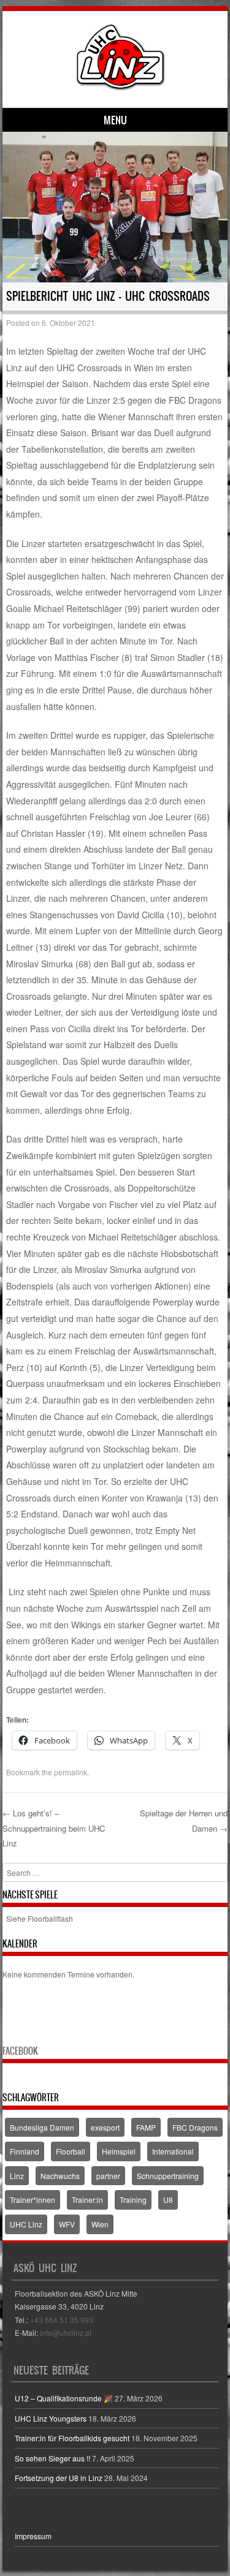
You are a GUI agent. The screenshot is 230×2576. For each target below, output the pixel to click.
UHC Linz (26, 2224)
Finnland (25, 2151)
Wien (100, 2224)
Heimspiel (119, 2151)
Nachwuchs (60, 2176)
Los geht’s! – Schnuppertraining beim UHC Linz (54, 1828)
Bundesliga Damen (42, 2127)
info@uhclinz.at (66, 2332)
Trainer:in (87, 2200)
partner (108, 2176)
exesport (105, 2127)
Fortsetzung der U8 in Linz (59, 2478)
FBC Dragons (195, 2127)
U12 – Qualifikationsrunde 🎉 (64, 2398)
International (173, 2151)
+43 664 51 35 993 (62, 2320)
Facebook (20, 2051)
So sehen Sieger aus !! (52, 2458)
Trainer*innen (33, 2200)
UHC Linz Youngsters (51, 2418)
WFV (67, 2224)
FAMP (146, 2127)
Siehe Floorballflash (40, 1918)
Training (133, 2200)
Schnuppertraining (168, 2176)
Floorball (71, 2151)
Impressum (33, 2536)
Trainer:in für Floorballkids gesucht (72, 2438)
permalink (71, 1772)
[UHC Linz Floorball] (121, 87)
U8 (168, 2200)
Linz (17, 2176)
